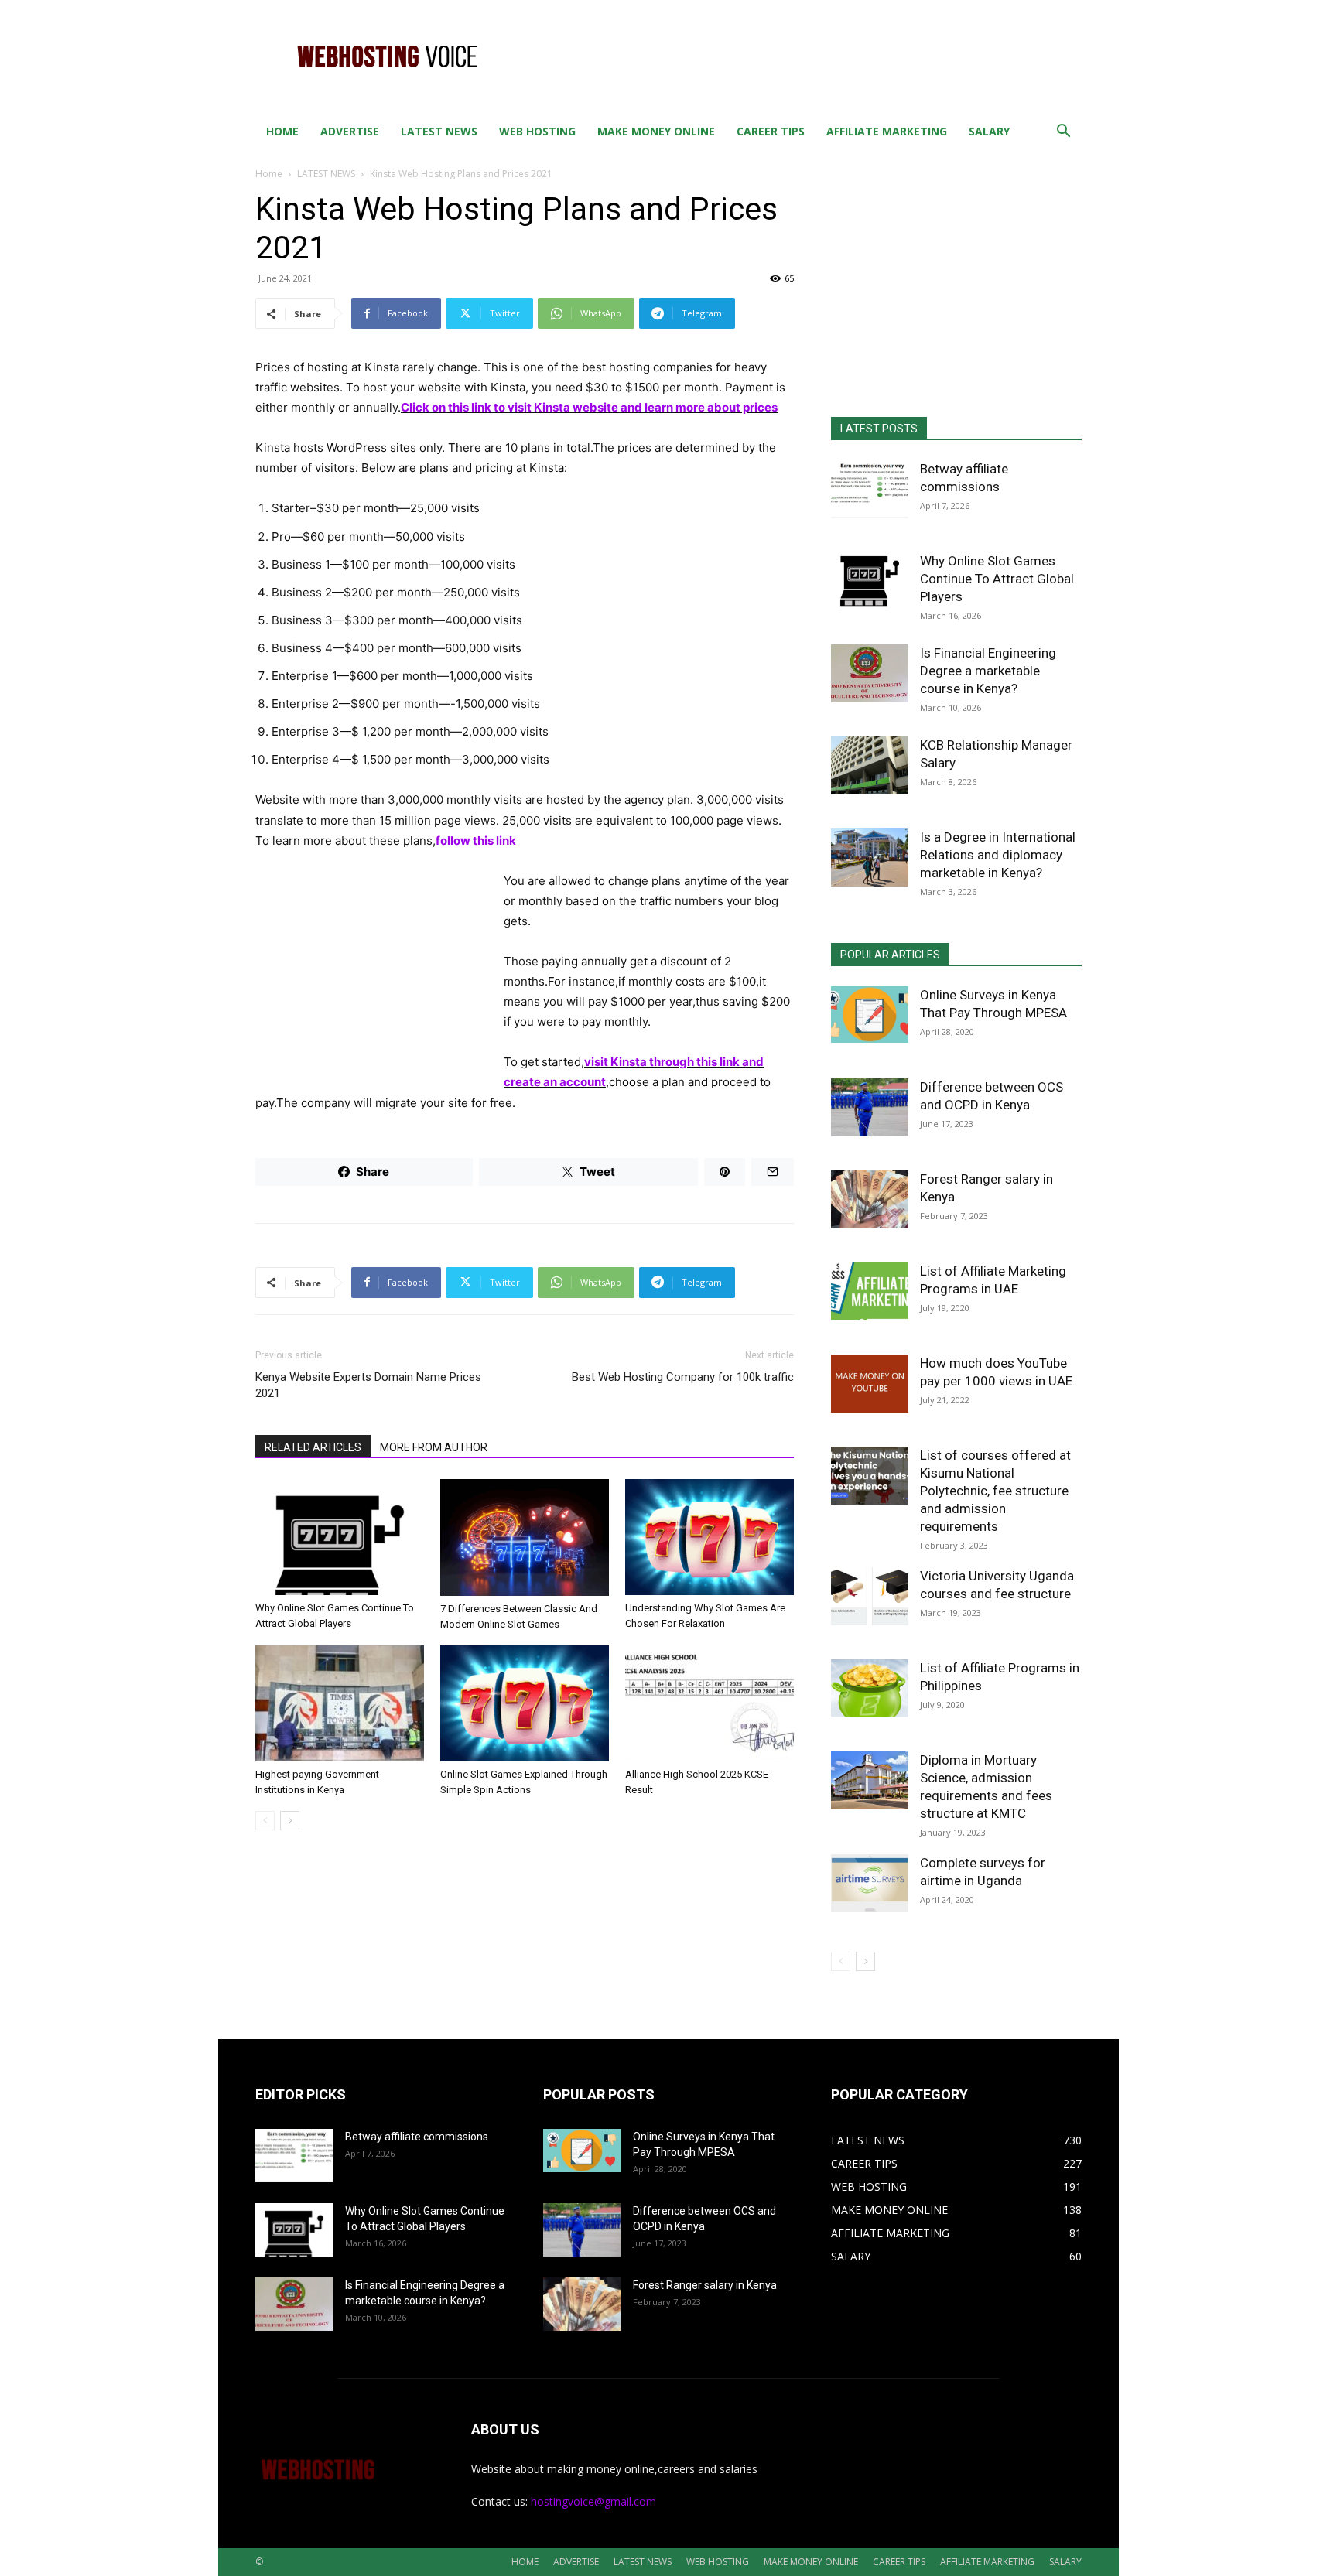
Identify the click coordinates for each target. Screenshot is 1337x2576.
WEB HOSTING (537, 131)
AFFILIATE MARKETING (887, 131)
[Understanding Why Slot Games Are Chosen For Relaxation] (710, 1537)
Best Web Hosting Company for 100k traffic (683, 1377)
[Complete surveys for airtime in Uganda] (870, 1883)
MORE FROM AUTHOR (434, 1447)
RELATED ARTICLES (313, 1447)
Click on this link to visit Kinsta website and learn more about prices (589, 407)
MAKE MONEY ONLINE (656, 131)
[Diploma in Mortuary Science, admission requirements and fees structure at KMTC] (870, 1780)
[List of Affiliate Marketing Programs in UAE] (870, 1291)
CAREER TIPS (771, 131)
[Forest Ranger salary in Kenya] (870, 1199)
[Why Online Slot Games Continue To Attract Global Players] (340, 1537)
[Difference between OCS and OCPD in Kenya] (870, 1107)
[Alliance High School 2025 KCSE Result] (710, 1703)
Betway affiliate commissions (417, 2137)
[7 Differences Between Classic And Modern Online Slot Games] (525, 1537)
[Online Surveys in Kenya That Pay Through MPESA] (870, 1015)
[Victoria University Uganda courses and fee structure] (870, 1596)
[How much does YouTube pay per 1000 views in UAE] (870, 1384)
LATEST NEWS (439, 131)
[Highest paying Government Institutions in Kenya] (340, 1703)
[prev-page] (265, 1821)
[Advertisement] (800, 56)
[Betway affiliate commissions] (870, 489)
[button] (1063, 133)
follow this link (476, 840)
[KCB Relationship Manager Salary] (870, 765)
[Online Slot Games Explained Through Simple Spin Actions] (525, 1703)
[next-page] (290, 1821)
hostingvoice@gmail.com (593, 2501)
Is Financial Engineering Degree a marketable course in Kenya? (988, 671)
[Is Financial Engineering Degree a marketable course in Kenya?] (870, 673)
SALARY (989, 131)
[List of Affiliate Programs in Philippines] (870, 1688)
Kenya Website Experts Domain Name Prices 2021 (368, 1385)
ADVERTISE (350, 131)
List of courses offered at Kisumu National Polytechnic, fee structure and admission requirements (995, 1491)
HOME (282, 131)
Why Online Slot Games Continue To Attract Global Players (997, 579)
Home (269, 174)
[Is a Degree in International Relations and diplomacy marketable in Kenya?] (870, 858)
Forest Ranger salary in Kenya (705, 2285)
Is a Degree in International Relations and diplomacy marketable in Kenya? (998, 855)
